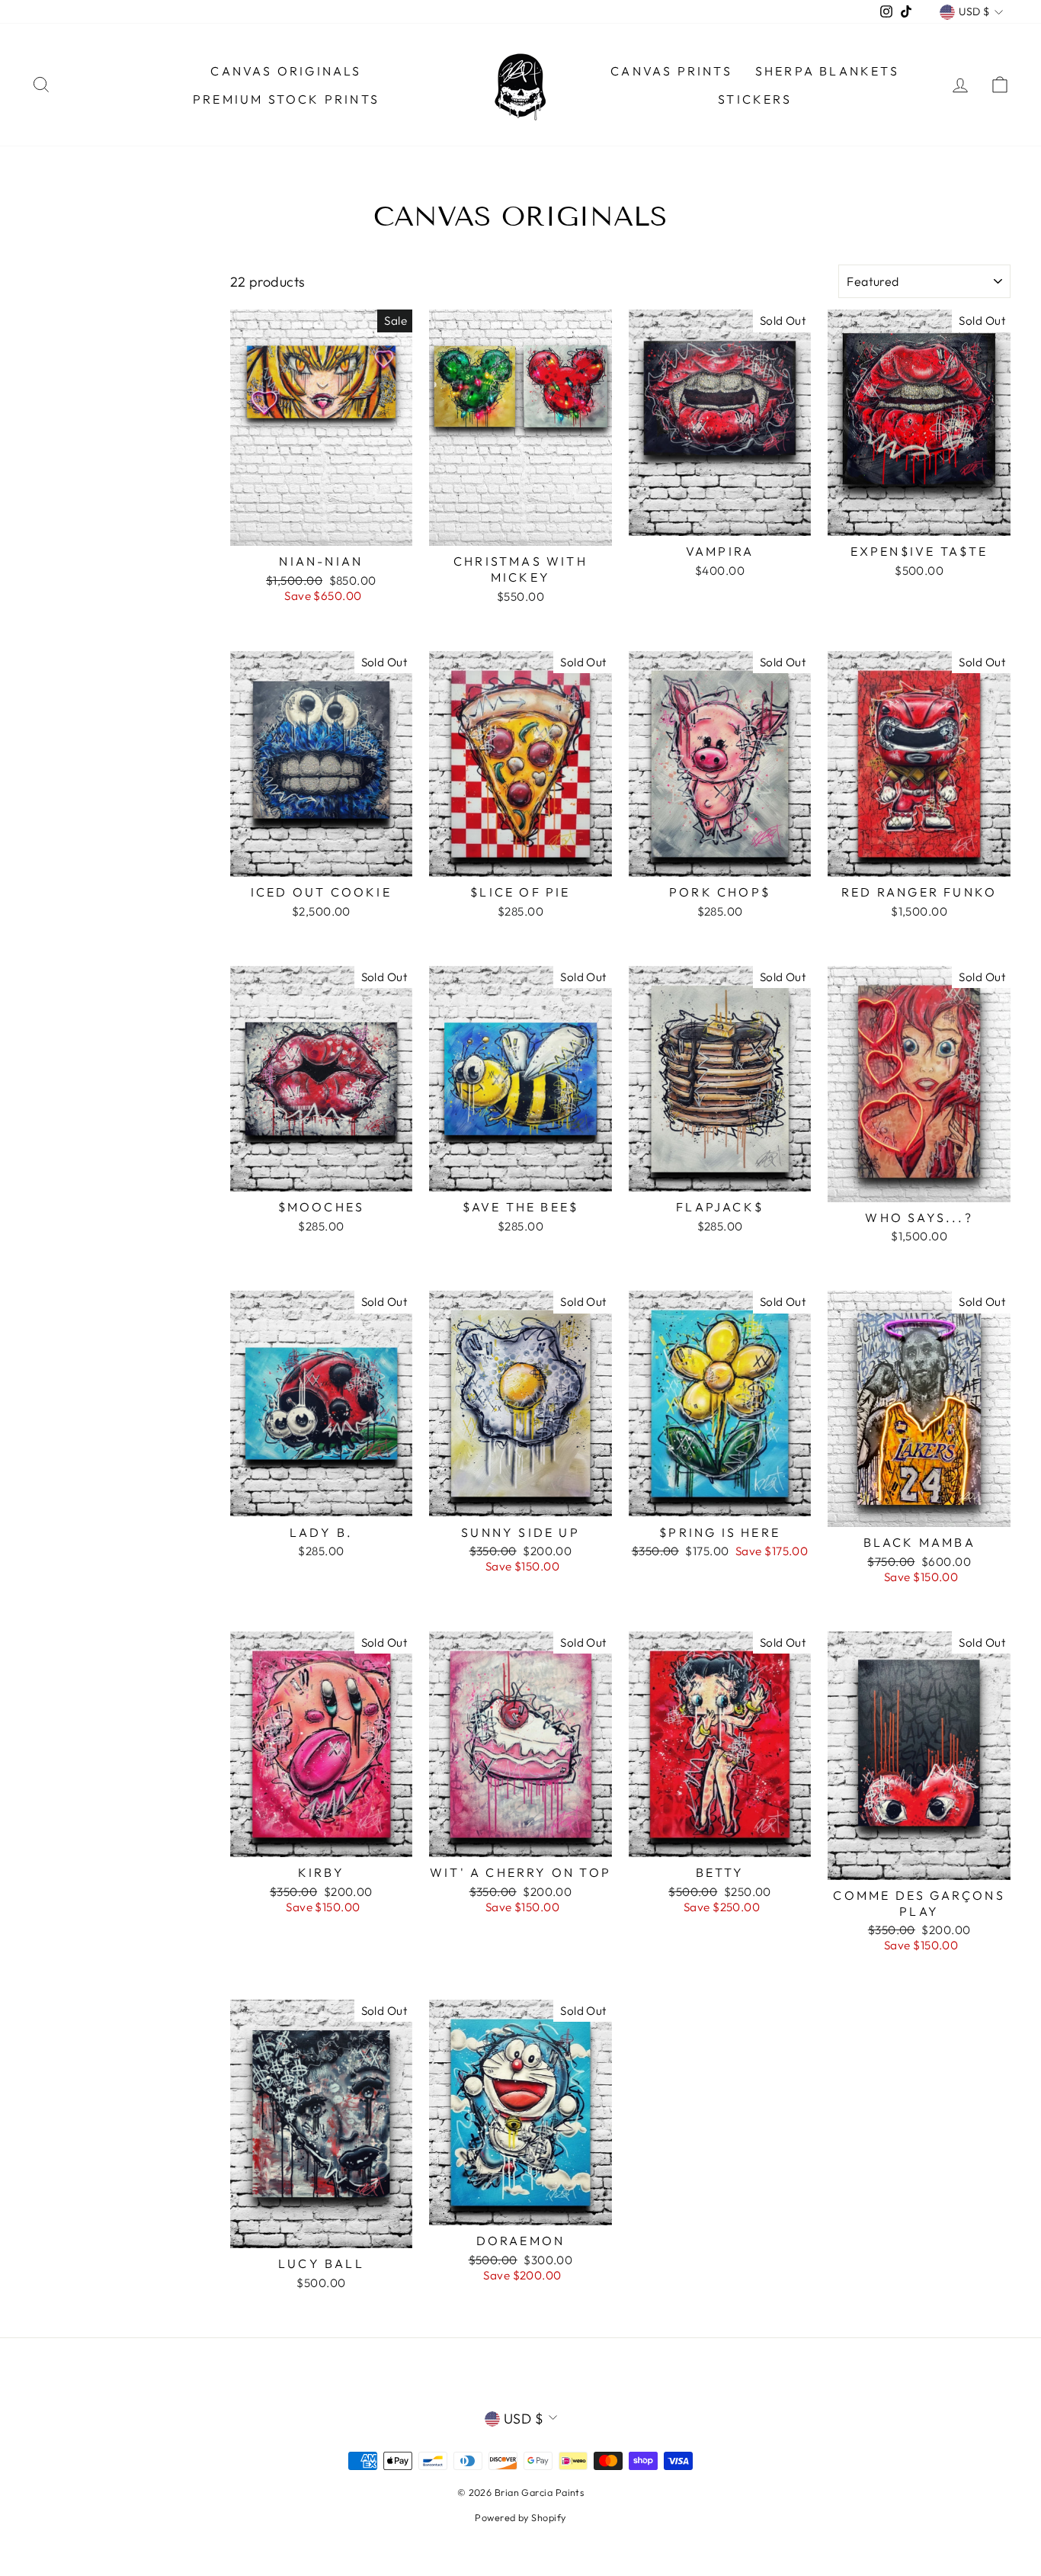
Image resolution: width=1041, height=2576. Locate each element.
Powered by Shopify (520, 2517)
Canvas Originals (286, 71)
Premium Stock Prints (286, 99)
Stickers (755, 99)
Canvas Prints (671, 71)
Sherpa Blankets (827, 71)
